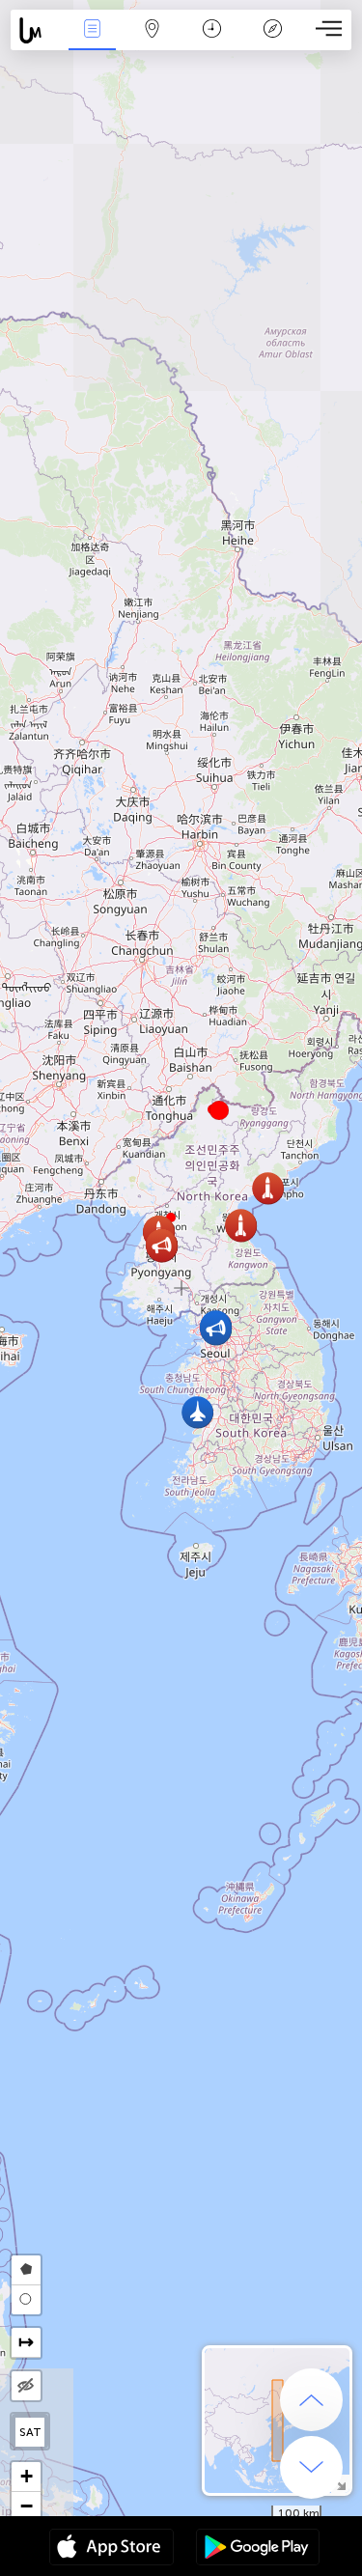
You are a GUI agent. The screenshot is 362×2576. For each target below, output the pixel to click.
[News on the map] (36, 30)
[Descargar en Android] (258, 2549)
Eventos (92, 42)
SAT (30, 2432)
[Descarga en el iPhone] (111, 2549)
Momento (212, 42)
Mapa (153, 42)
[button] (219, 1110)
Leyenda (273, 42)
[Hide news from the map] (26, 2386)
